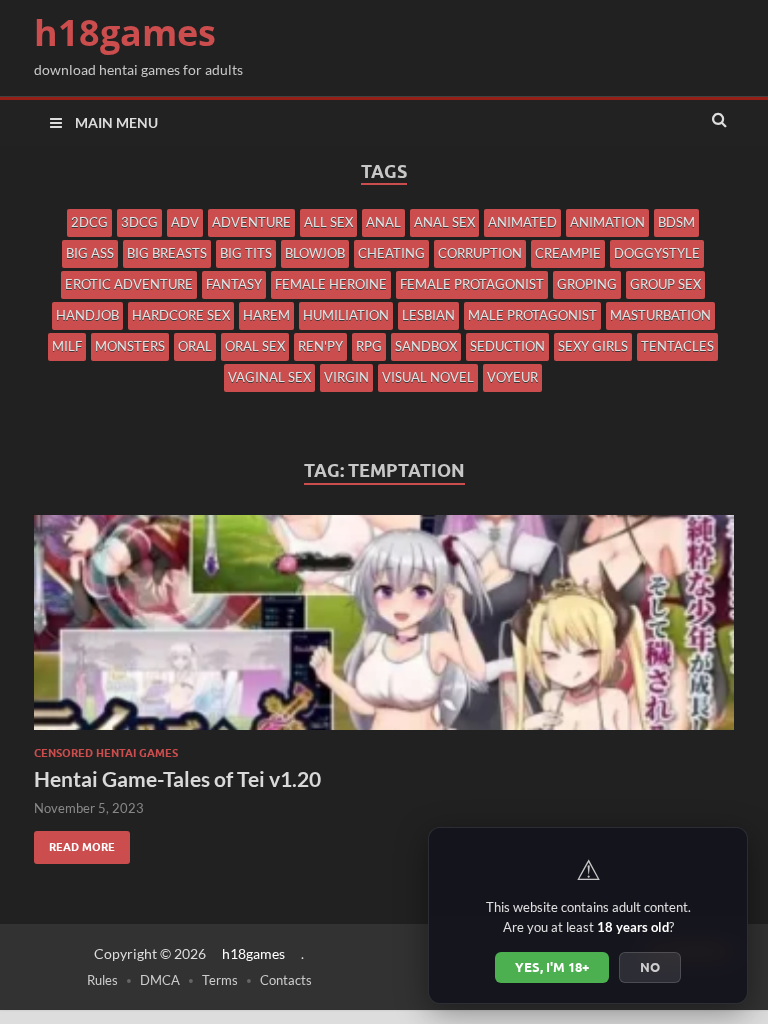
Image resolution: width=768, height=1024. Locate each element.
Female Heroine (331, 284)
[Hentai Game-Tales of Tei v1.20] (384, 630)
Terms (220, 980)
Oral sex (255, 346)
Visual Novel (428, 377)
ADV (185, 222)
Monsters (130, 346)
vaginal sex (269, 377)
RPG (369, 346)
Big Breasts (167, 253)
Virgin (346, 377)
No (650, 967)
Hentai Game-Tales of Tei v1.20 (177, 778)
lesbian (428, 315)
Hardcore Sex (181, 315)
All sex (328, 222)
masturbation (660, 315)
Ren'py (320, 346)
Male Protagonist (532, 315)
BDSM (676, 222)
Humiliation (346, 315)
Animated (522, 222)
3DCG (139, 222)
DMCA (160, 980)
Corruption (480, 253)
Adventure (251, 222)
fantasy (234, 284)
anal (383, 222)
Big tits (246, 253)
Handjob (87, 315)
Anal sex (444, 222)
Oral (195, 346)
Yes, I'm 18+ (552, 967)
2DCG (89, 222)
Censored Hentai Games (106, 753)
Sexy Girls (593, 346)
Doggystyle (657, 253)
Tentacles (677, 346)
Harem (266, 315)
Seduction (507, 346)
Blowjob (315, 253)
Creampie (568, 253)
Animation (607, 222)
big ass (90, 253)
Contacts (286, 980)
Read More (74, 842)
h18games (125, 32)
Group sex (665, 284)
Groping (587, 284)
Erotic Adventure (129, 284)
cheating (391, 253)
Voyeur (512, 377)
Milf (67, 346)
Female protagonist (472, 284)
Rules (102, 980)
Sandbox (426, 346)
